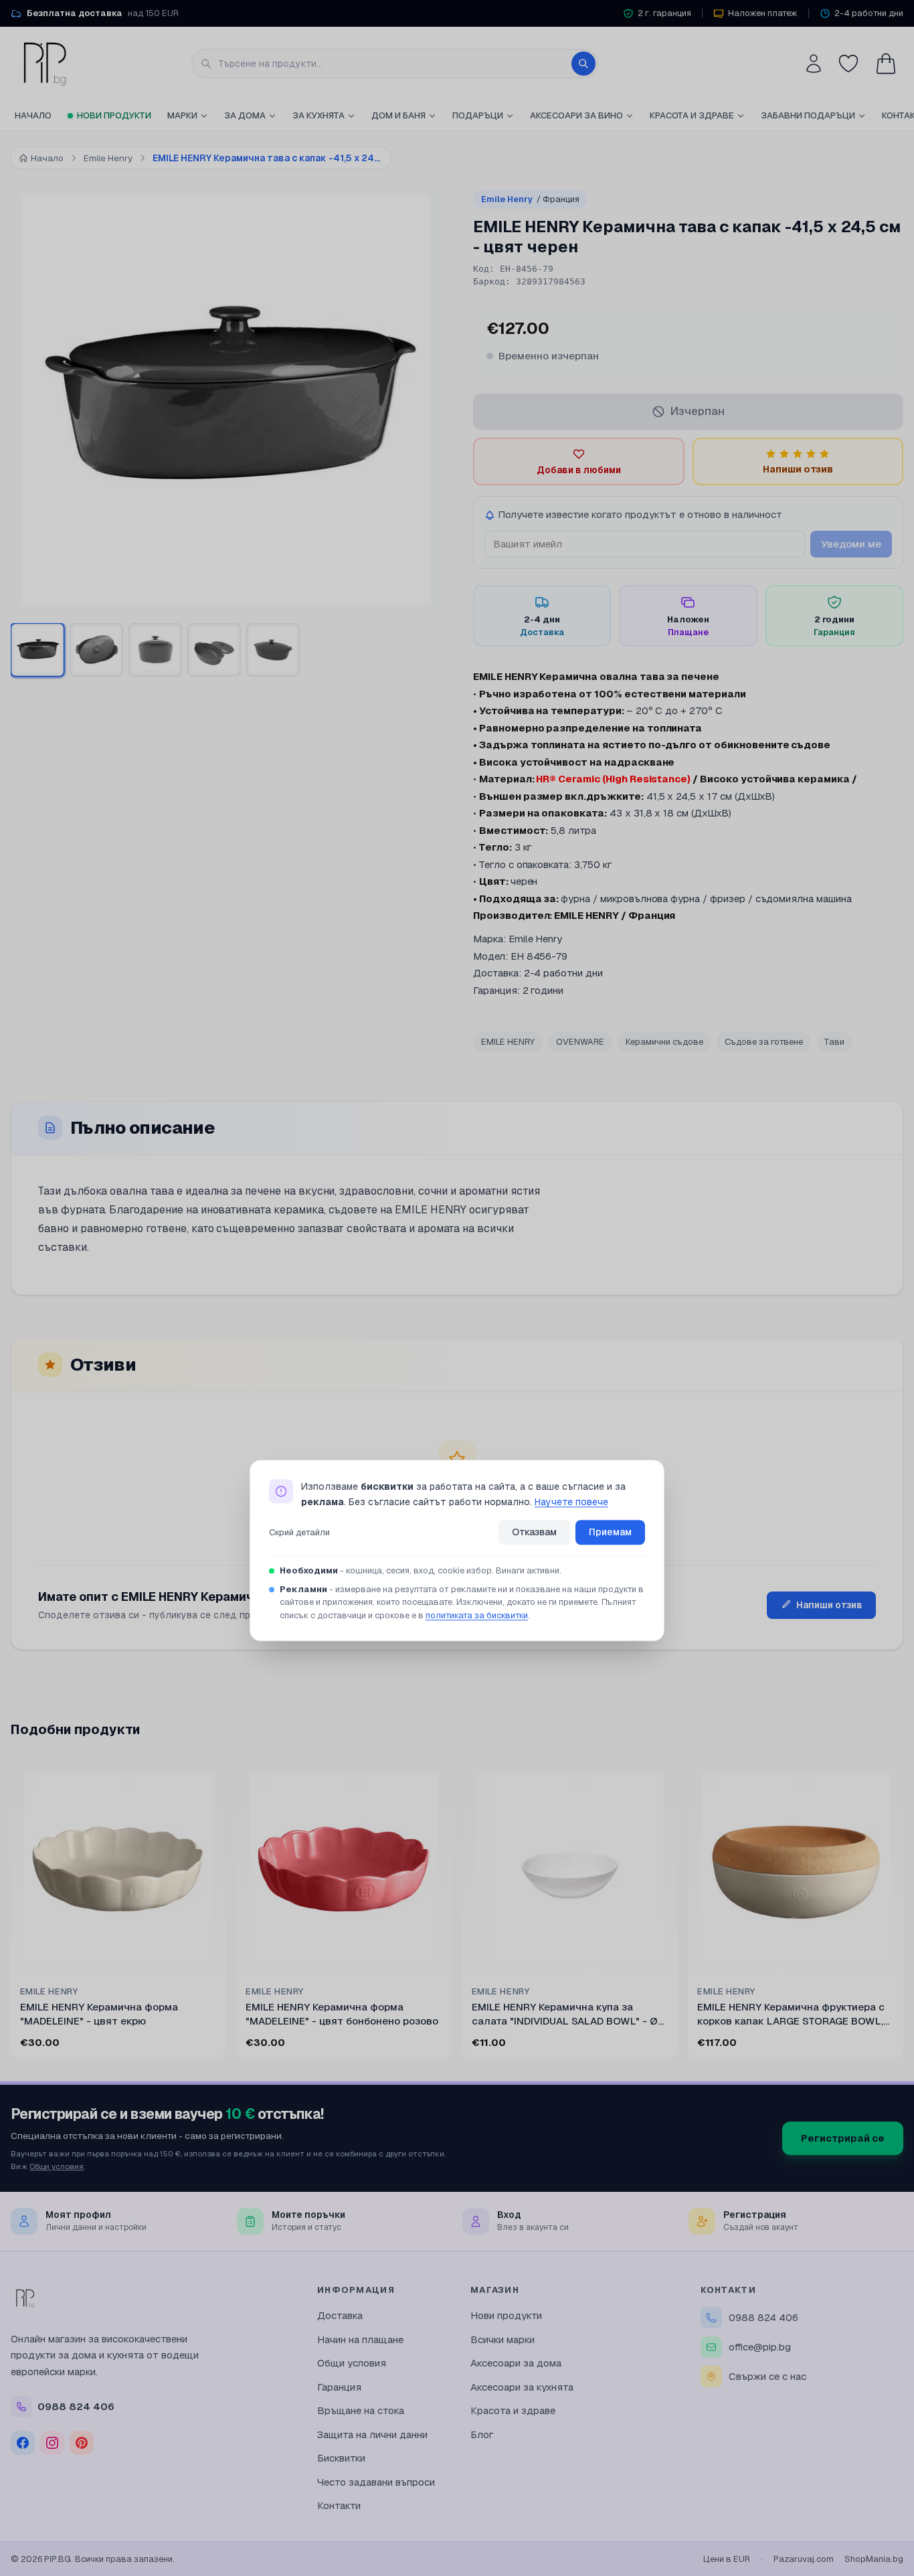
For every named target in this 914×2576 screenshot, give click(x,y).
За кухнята (318, 115)
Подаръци (478, 115)
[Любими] (848, 64)
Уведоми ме (851, 544)
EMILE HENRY (508, 1042)
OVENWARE (580, 1042)
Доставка (340, 2315)
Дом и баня (398, 115)
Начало (33, 115)
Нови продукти (114, 115)
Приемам (610, 1533)
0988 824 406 (763, 2317)
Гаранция (339, 2387)
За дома (245, 115)
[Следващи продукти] (901, 1913)
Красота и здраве (692, 115)
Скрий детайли (299, 1532)
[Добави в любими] (207, 1779)
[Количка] (886, 64)
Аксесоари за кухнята (522, 2387)
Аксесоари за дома (516, 2363)
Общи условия (57, 2166)
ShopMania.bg (874, 2559)
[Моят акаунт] (814, 64)
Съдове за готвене (764, 1042)
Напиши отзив (829, 1605)
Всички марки (502, 2339)
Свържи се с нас (767, 2376)
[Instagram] (52, 2443)
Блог (482, 2434)
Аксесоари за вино (576, 115)
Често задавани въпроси (376, 2482)
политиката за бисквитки (477, 1615)
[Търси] (583, 64)
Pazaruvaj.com (804, 2559)
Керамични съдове (664, 1042)
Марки (182, 115)
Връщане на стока (361, 2410)
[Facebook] (23, 2443)
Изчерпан (698, 411)
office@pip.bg (760, 2347)
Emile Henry (530, 199)
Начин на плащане (360, 2339)
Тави (834, 1042)
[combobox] (395, 64)
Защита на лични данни (372, 2434)
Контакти (339, 2505)
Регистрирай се (843, 2138)
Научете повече (571, 1502)
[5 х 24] (37, 650)
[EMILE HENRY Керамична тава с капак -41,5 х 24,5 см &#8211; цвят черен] (155, 650)
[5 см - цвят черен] (96, 650)
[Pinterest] (82, 2443)
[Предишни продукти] (13, 1913)
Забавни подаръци (808, 115)
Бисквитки (341, 2458)
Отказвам (534, 1533)
